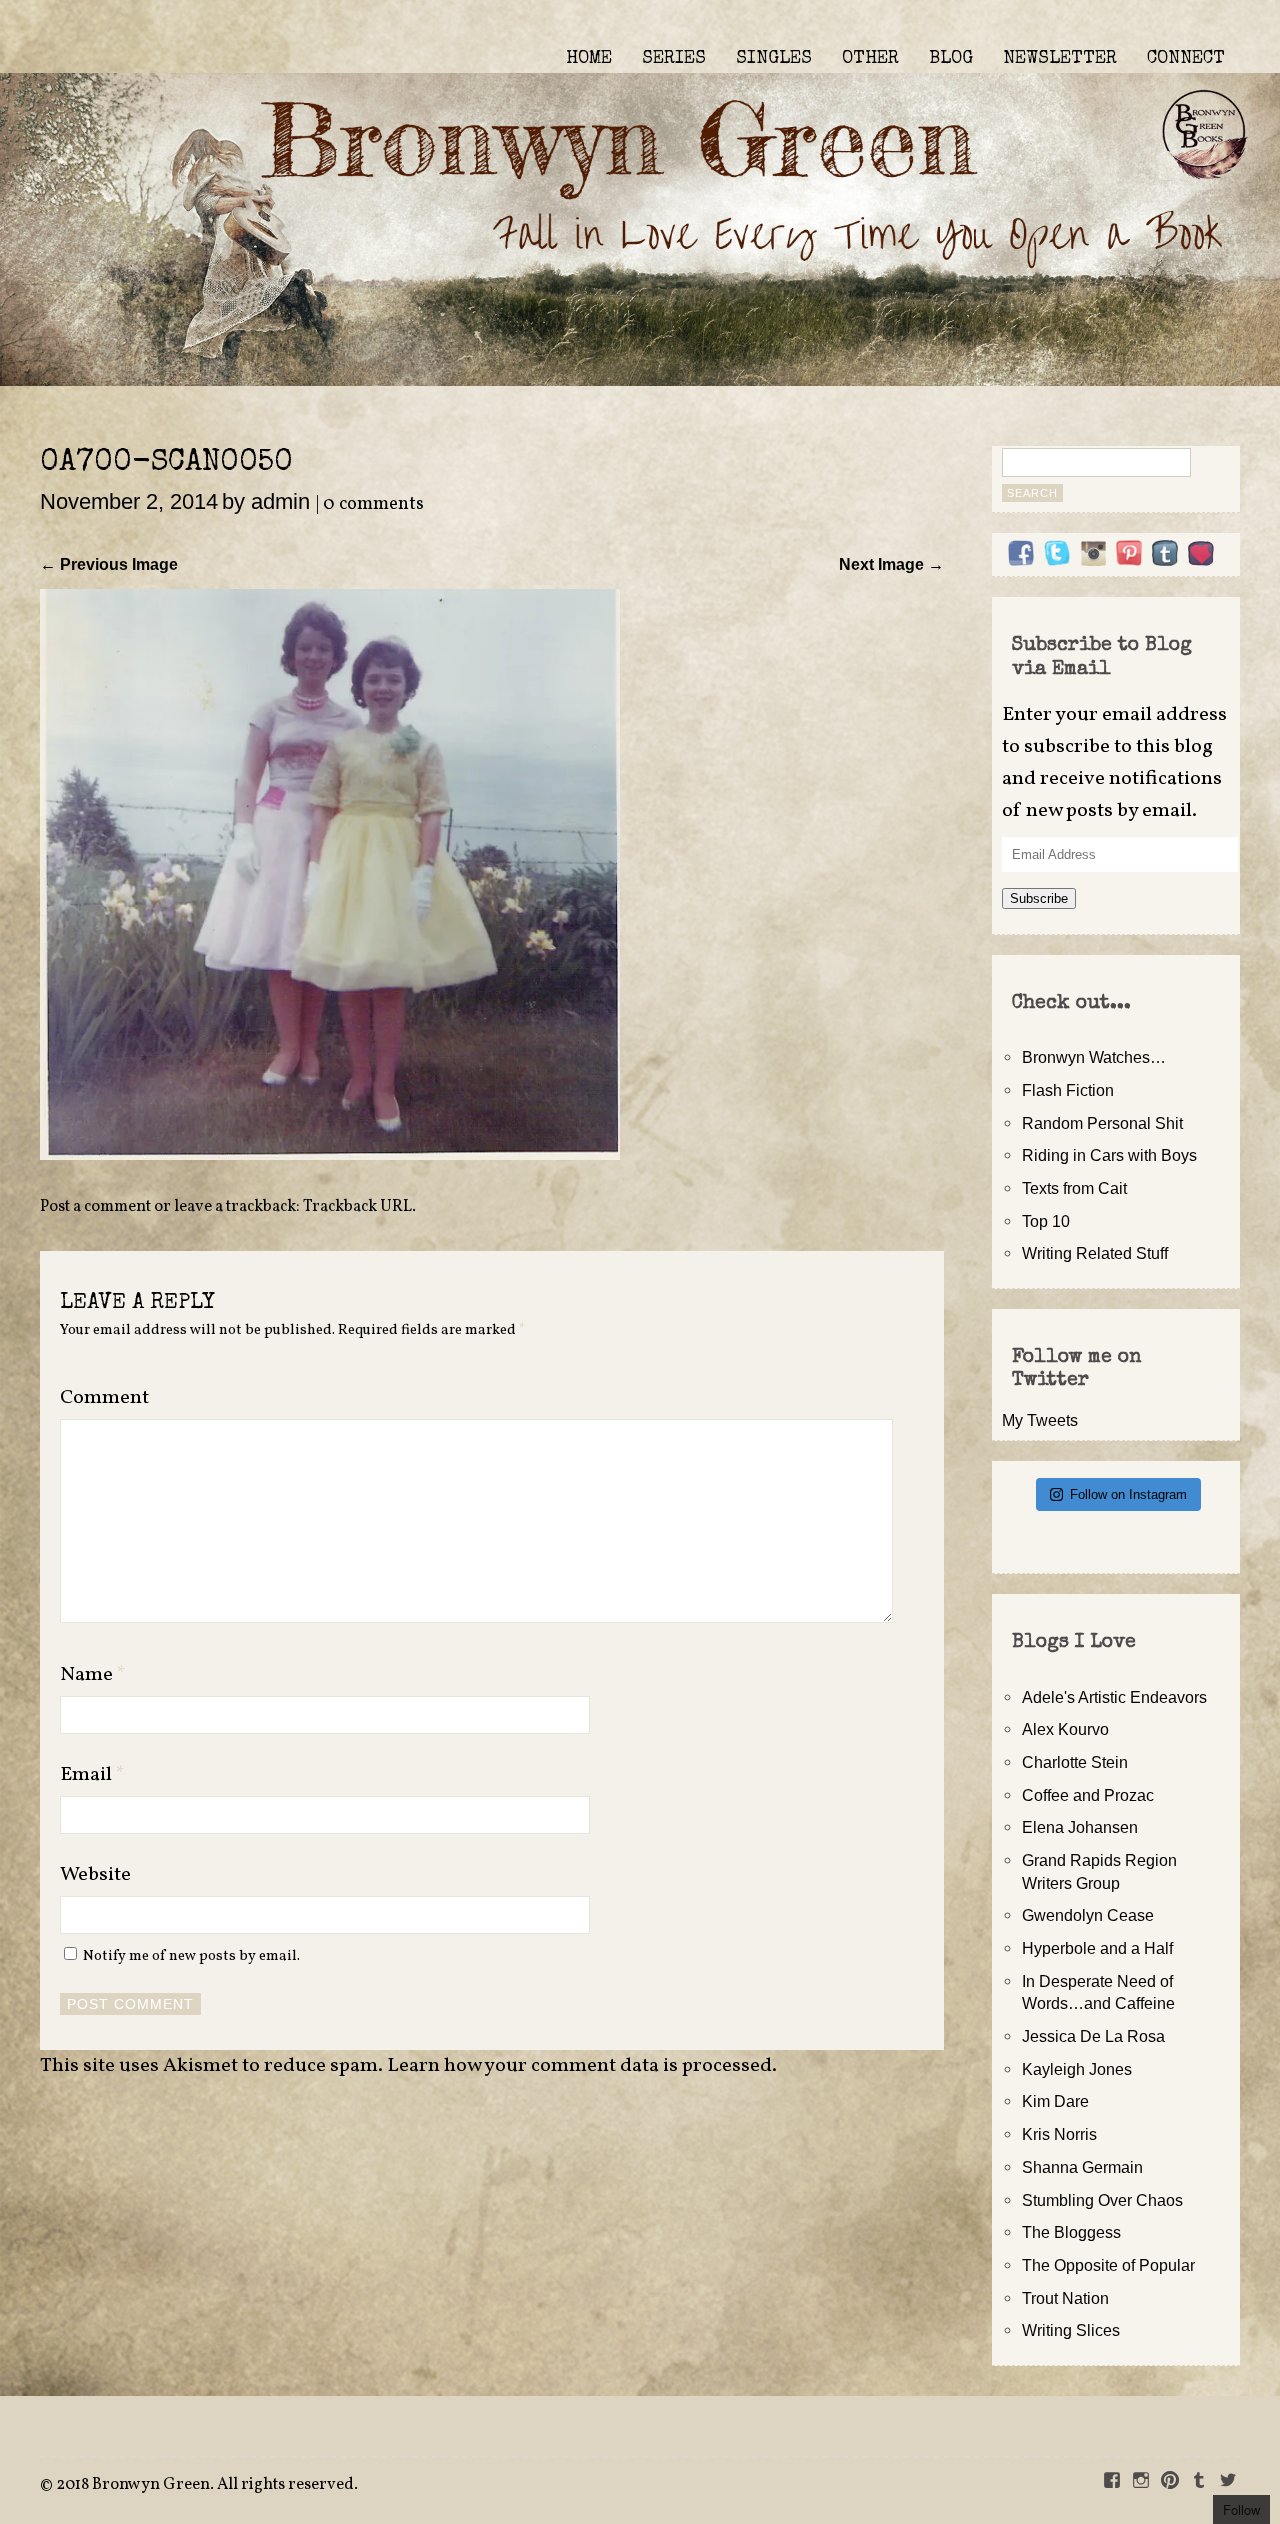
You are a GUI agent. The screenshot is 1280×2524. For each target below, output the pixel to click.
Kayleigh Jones (1077, 2069)
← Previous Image (109, 564)
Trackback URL (357, 1207)
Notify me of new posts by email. (191, 1956)
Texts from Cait (1074, 1188)
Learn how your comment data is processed (579, 2066)
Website (95, 1875)
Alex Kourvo (1065, 1729)
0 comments (373, 504)
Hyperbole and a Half (1097, 1948)
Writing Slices (1071, 2330)
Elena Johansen (1080, 1827)
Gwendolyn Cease (1088, 1915)
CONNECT (1186, 59)
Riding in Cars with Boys (1109, 1155)
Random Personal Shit (1102, 1123)
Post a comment (95, 1207)
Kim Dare (1055, 2101)
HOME (589, 59)
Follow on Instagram (1128, 1494)
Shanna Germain (1082, 2167)
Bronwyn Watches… (1094, 1057)
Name (93, 1675)
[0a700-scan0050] (330, 1154)
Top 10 (1046, 1221)
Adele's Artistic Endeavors (1114, 1697)
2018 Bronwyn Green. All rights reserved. (207, 2485)
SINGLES (774, 59)
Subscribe (1039, 898)
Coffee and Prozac (1088, 1795)
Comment (104, 1398)
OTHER (870, 59)
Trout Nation (1065, 2298)
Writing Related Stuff (1095, 1253)
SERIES (674, 59)
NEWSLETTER (1060, 59)
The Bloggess (1071, 2232)
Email (92, 1775)
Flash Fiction (1068, 1090)
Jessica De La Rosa (1093, 2036)
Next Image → (891, 564)
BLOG (951, 59)
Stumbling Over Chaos (1102, 2200)
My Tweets (1040, 1420)
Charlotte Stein (1075, 1762)
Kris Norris (1059, 2134)
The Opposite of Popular (1108, 2265)
